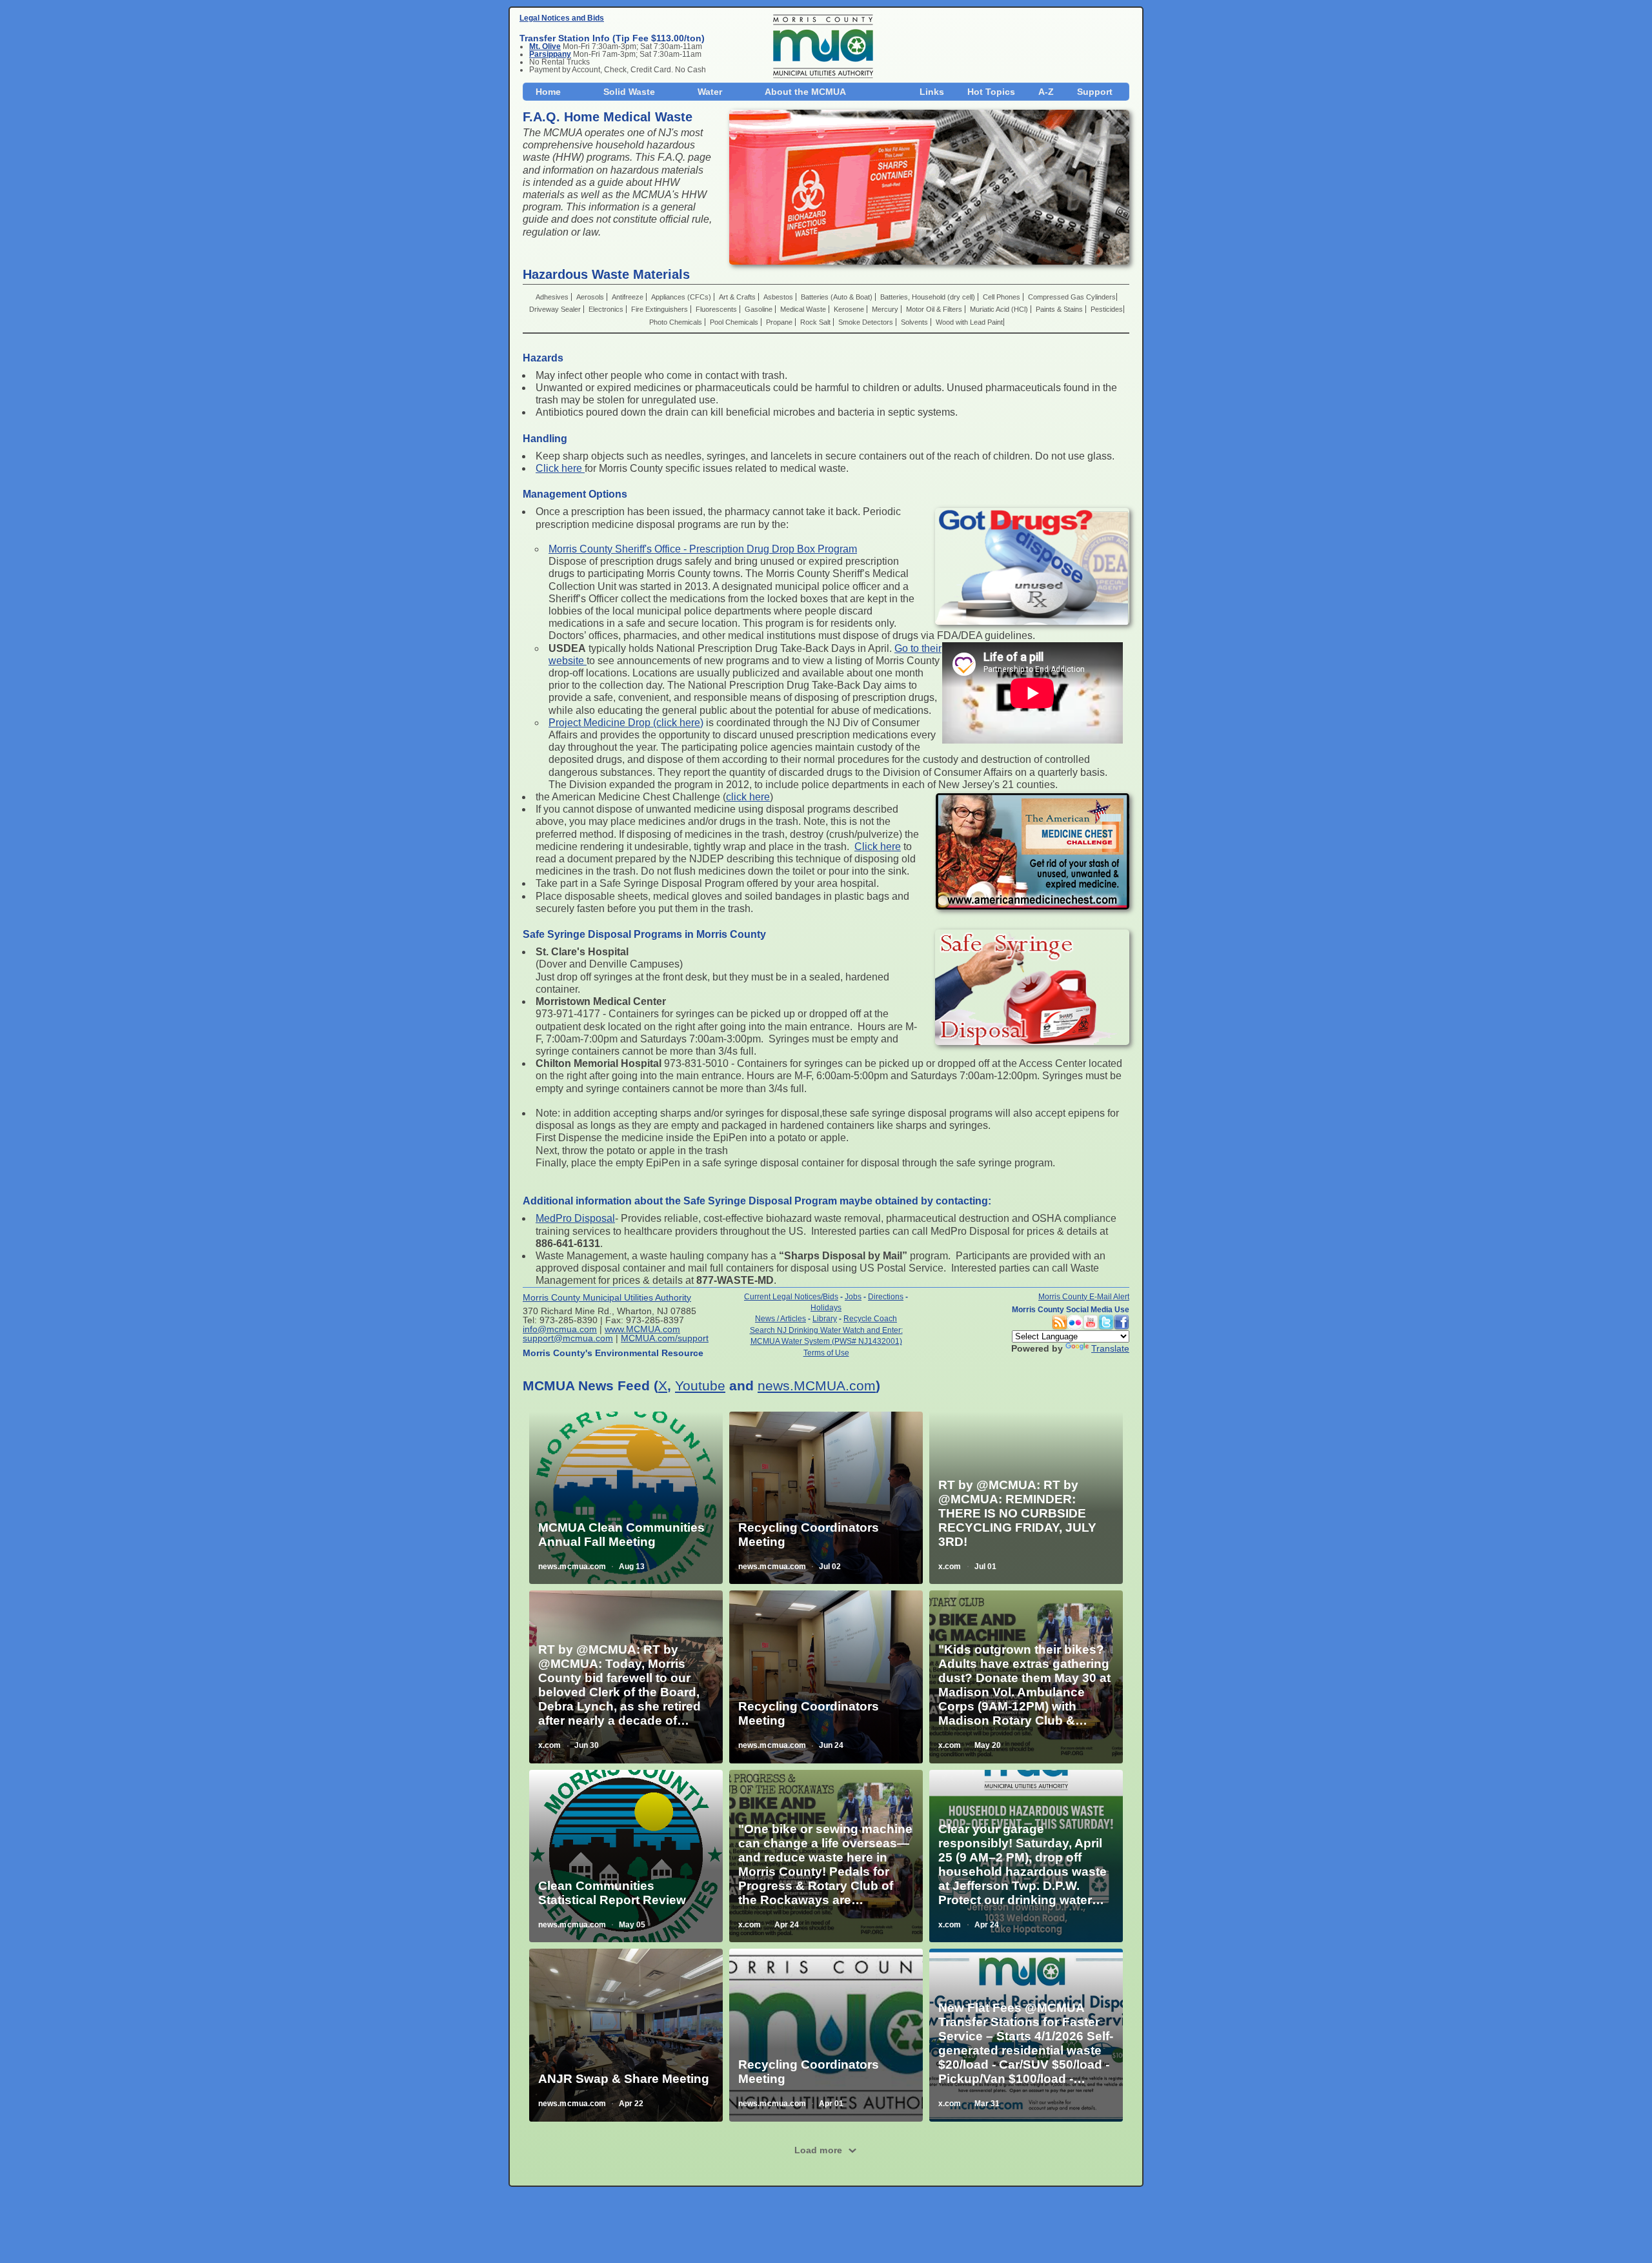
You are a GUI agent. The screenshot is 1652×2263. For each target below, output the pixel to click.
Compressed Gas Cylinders (1072, 297)
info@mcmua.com (560, 1329)
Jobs (853, 1296)
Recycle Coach (870, 1318)
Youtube (700, 1385)
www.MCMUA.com (642, 1329)
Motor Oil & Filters (935, 309)
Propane (780, 322)
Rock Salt (816, 322)
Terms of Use (826, 1353)
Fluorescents (717, 309)
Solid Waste (629, 92)
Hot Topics (991, 92)
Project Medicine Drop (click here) (626, 723)
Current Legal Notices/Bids (791, 1296)
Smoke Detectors (867, 322)
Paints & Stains (1060, 309)
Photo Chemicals (677, 322)
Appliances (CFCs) (682, 297)
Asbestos (779, 297)
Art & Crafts (738, 297)
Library (825, 1318)
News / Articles (781, 1318)
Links (932, 92)
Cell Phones (1002, 297)
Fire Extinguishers (660, 309)
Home (548, 92)
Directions (886, 1296)
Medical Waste (804, 309)
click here (748, 797)
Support (1095, 92)
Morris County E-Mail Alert (1084, 1296)
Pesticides (1107, 309)
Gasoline (760, 309)
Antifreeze (629, 297)
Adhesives (553, 297)
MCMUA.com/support (665, 1338)
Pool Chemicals (735, 322)
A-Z (1046, 92)
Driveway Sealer (556, 309)
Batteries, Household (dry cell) (929, 297)
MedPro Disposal (575, 1218)
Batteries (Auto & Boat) (838, 297)
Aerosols (591, 297)
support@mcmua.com (568, 1338)
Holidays (826, 1307)
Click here (560, 468)
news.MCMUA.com (817, 1385)
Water (710, 92)
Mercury (886, 309)
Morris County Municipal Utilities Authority (607, 1297)
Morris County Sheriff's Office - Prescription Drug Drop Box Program (703, 549)
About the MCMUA (805, 92)
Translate (1110, 1348)
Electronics (607, 309)
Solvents (915, 322)
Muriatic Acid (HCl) (1000, 309)
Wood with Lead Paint (969, 322)
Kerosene (850, 309)
